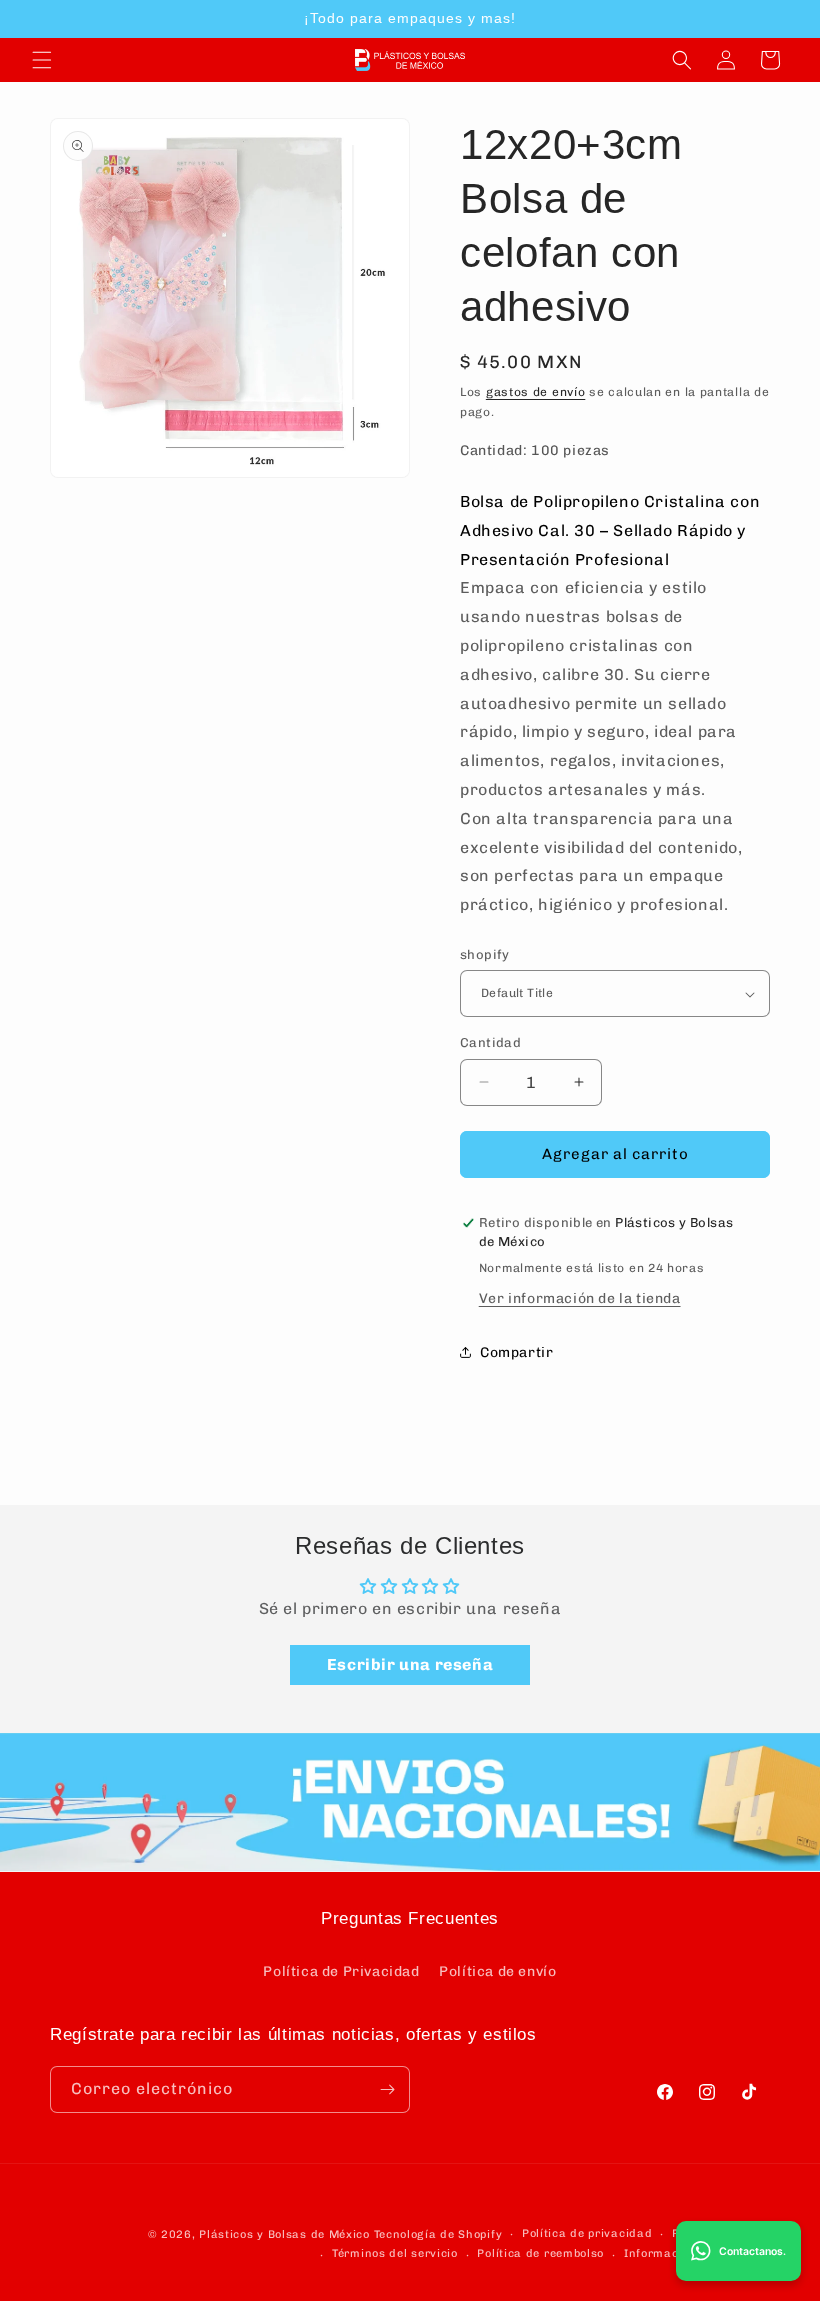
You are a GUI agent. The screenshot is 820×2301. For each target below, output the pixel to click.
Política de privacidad (587, 2233)
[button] (42, 60)
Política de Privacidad (341, 1971)
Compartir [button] (516, 1352)
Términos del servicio (395, 2253)
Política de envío (497, 1971)
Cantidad (490, 1042)
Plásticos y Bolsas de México (284, 2234)
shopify (485, 954)
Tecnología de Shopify (438, 2234)
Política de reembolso (540, 2253)
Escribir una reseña (410, 1664)
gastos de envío (536, 392)
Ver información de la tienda (580, 1298)
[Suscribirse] (387, 2089)
